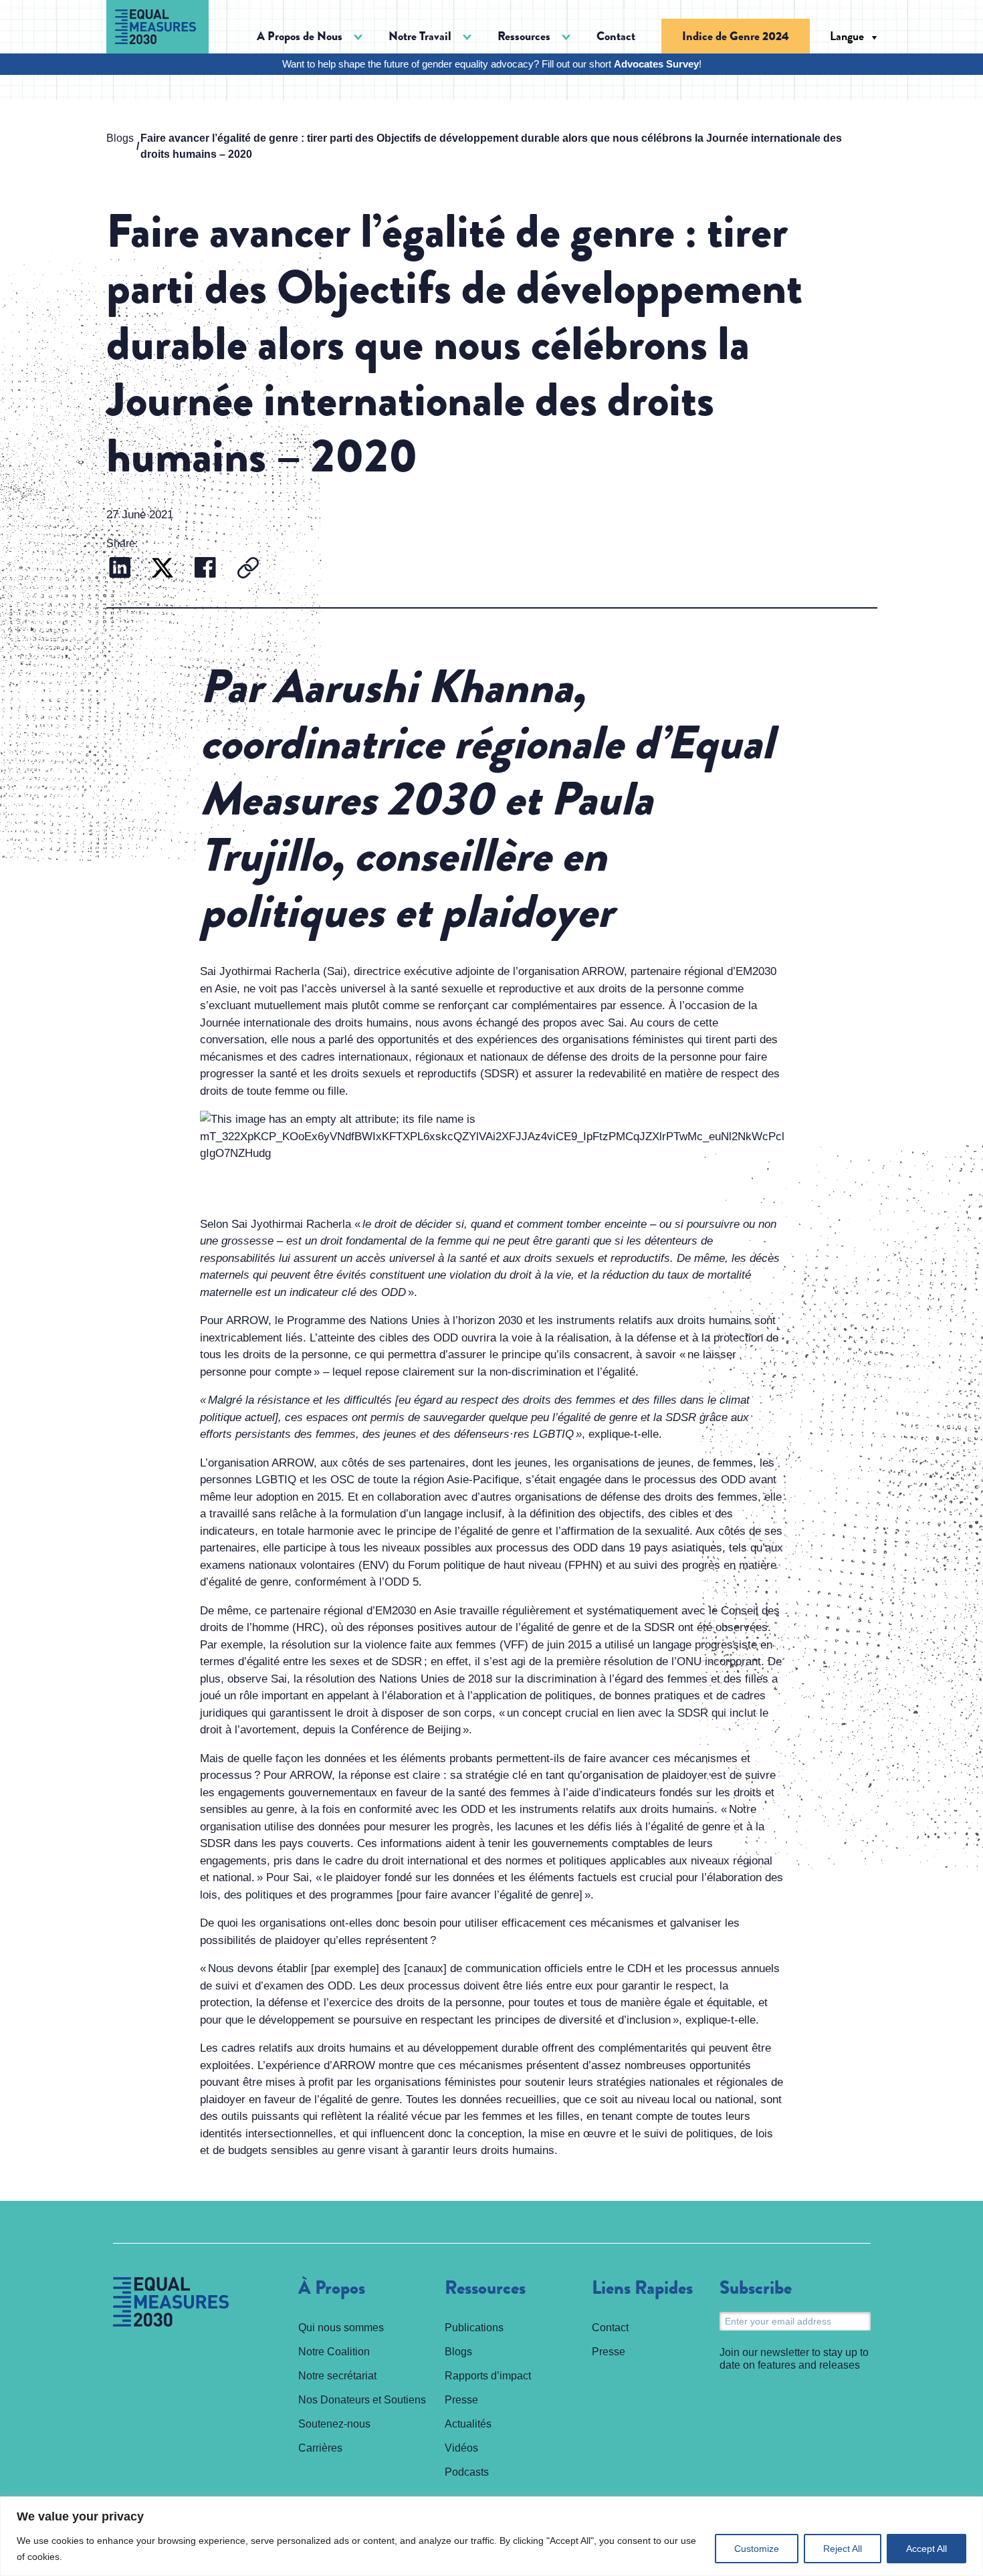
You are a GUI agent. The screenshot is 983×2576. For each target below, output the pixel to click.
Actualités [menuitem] (468, 2424)
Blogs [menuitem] (458, 2352)
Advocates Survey (656, 64)
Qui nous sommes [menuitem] (341, 2328)
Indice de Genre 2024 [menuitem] (736, 36)
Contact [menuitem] (616, 36)
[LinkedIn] (120, 569)
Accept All (926, 2549)
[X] (162, 569)
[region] (491, 2536)
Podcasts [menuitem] (467, 2472)
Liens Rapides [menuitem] (642, 2288)
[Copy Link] (248, 569)
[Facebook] (205, 569)
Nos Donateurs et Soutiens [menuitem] (362, 2400)
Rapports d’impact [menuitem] (488, 2376)
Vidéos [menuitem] (461, 2448)
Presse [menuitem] (461, 2400)
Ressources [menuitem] (485, 2288)
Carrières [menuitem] (320, 2448)
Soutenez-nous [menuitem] (334, 2424)
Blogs (120, 138)
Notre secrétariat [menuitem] (337, 2376)
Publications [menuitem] (474, 2328)
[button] (310, 36)
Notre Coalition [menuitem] (334, 2352)
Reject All (843, 2549)
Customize (757, 2549)
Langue (847, 36)
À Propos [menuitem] (332, 2288)
